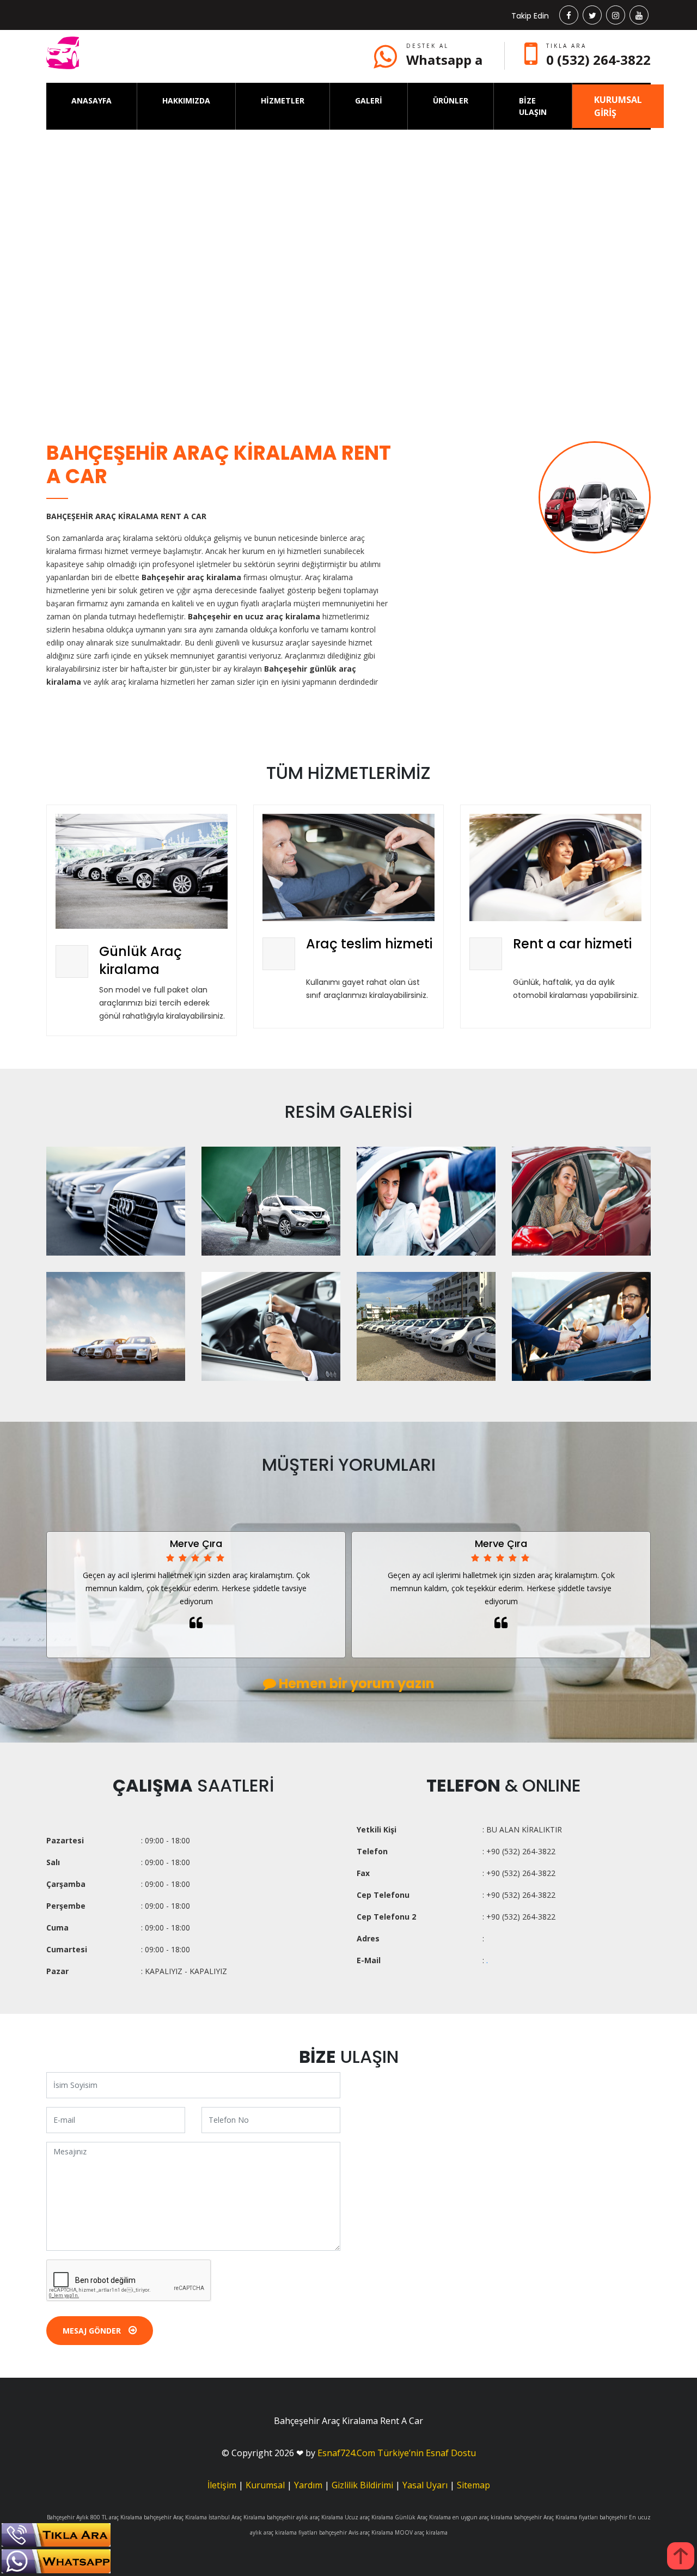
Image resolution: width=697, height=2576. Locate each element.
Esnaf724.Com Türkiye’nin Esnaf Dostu (397, 2453)
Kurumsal (265, 2485)
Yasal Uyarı (425, 2485)
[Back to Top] (681, 2556)
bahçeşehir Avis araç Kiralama (356, 2532)
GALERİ (369, 101)
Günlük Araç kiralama (140, 961)
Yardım (308, 2485)
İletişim (222, 2485)
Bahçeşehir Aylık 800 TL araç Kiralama (94, 2517)
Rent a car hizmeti (572, 944)
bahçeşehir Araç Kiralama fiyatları (556, 2517)
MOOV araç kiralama (421, 2532)
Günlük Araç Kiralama (423, 2517)
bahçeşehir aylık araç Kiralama (305, 2517)
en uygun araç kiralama (482, 2517)
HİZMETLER (283, 101)
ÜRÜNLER (451, 101)
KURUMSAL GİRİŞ (618, 106)
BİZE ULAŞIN (533, 106)
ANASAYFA (91, 101)
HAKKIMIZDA (186, 101)
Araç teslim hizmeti (369, 944)
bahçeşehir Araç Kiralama (175, 2517)
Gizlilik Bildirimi (362, 2485)
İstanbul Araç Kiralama (237, 2517)
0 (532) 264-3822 (598, 60)
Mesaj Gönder (93, 2331)
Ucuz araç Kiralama (369, 2517)
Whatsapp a (444, 60)
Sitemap (473, 2485)
